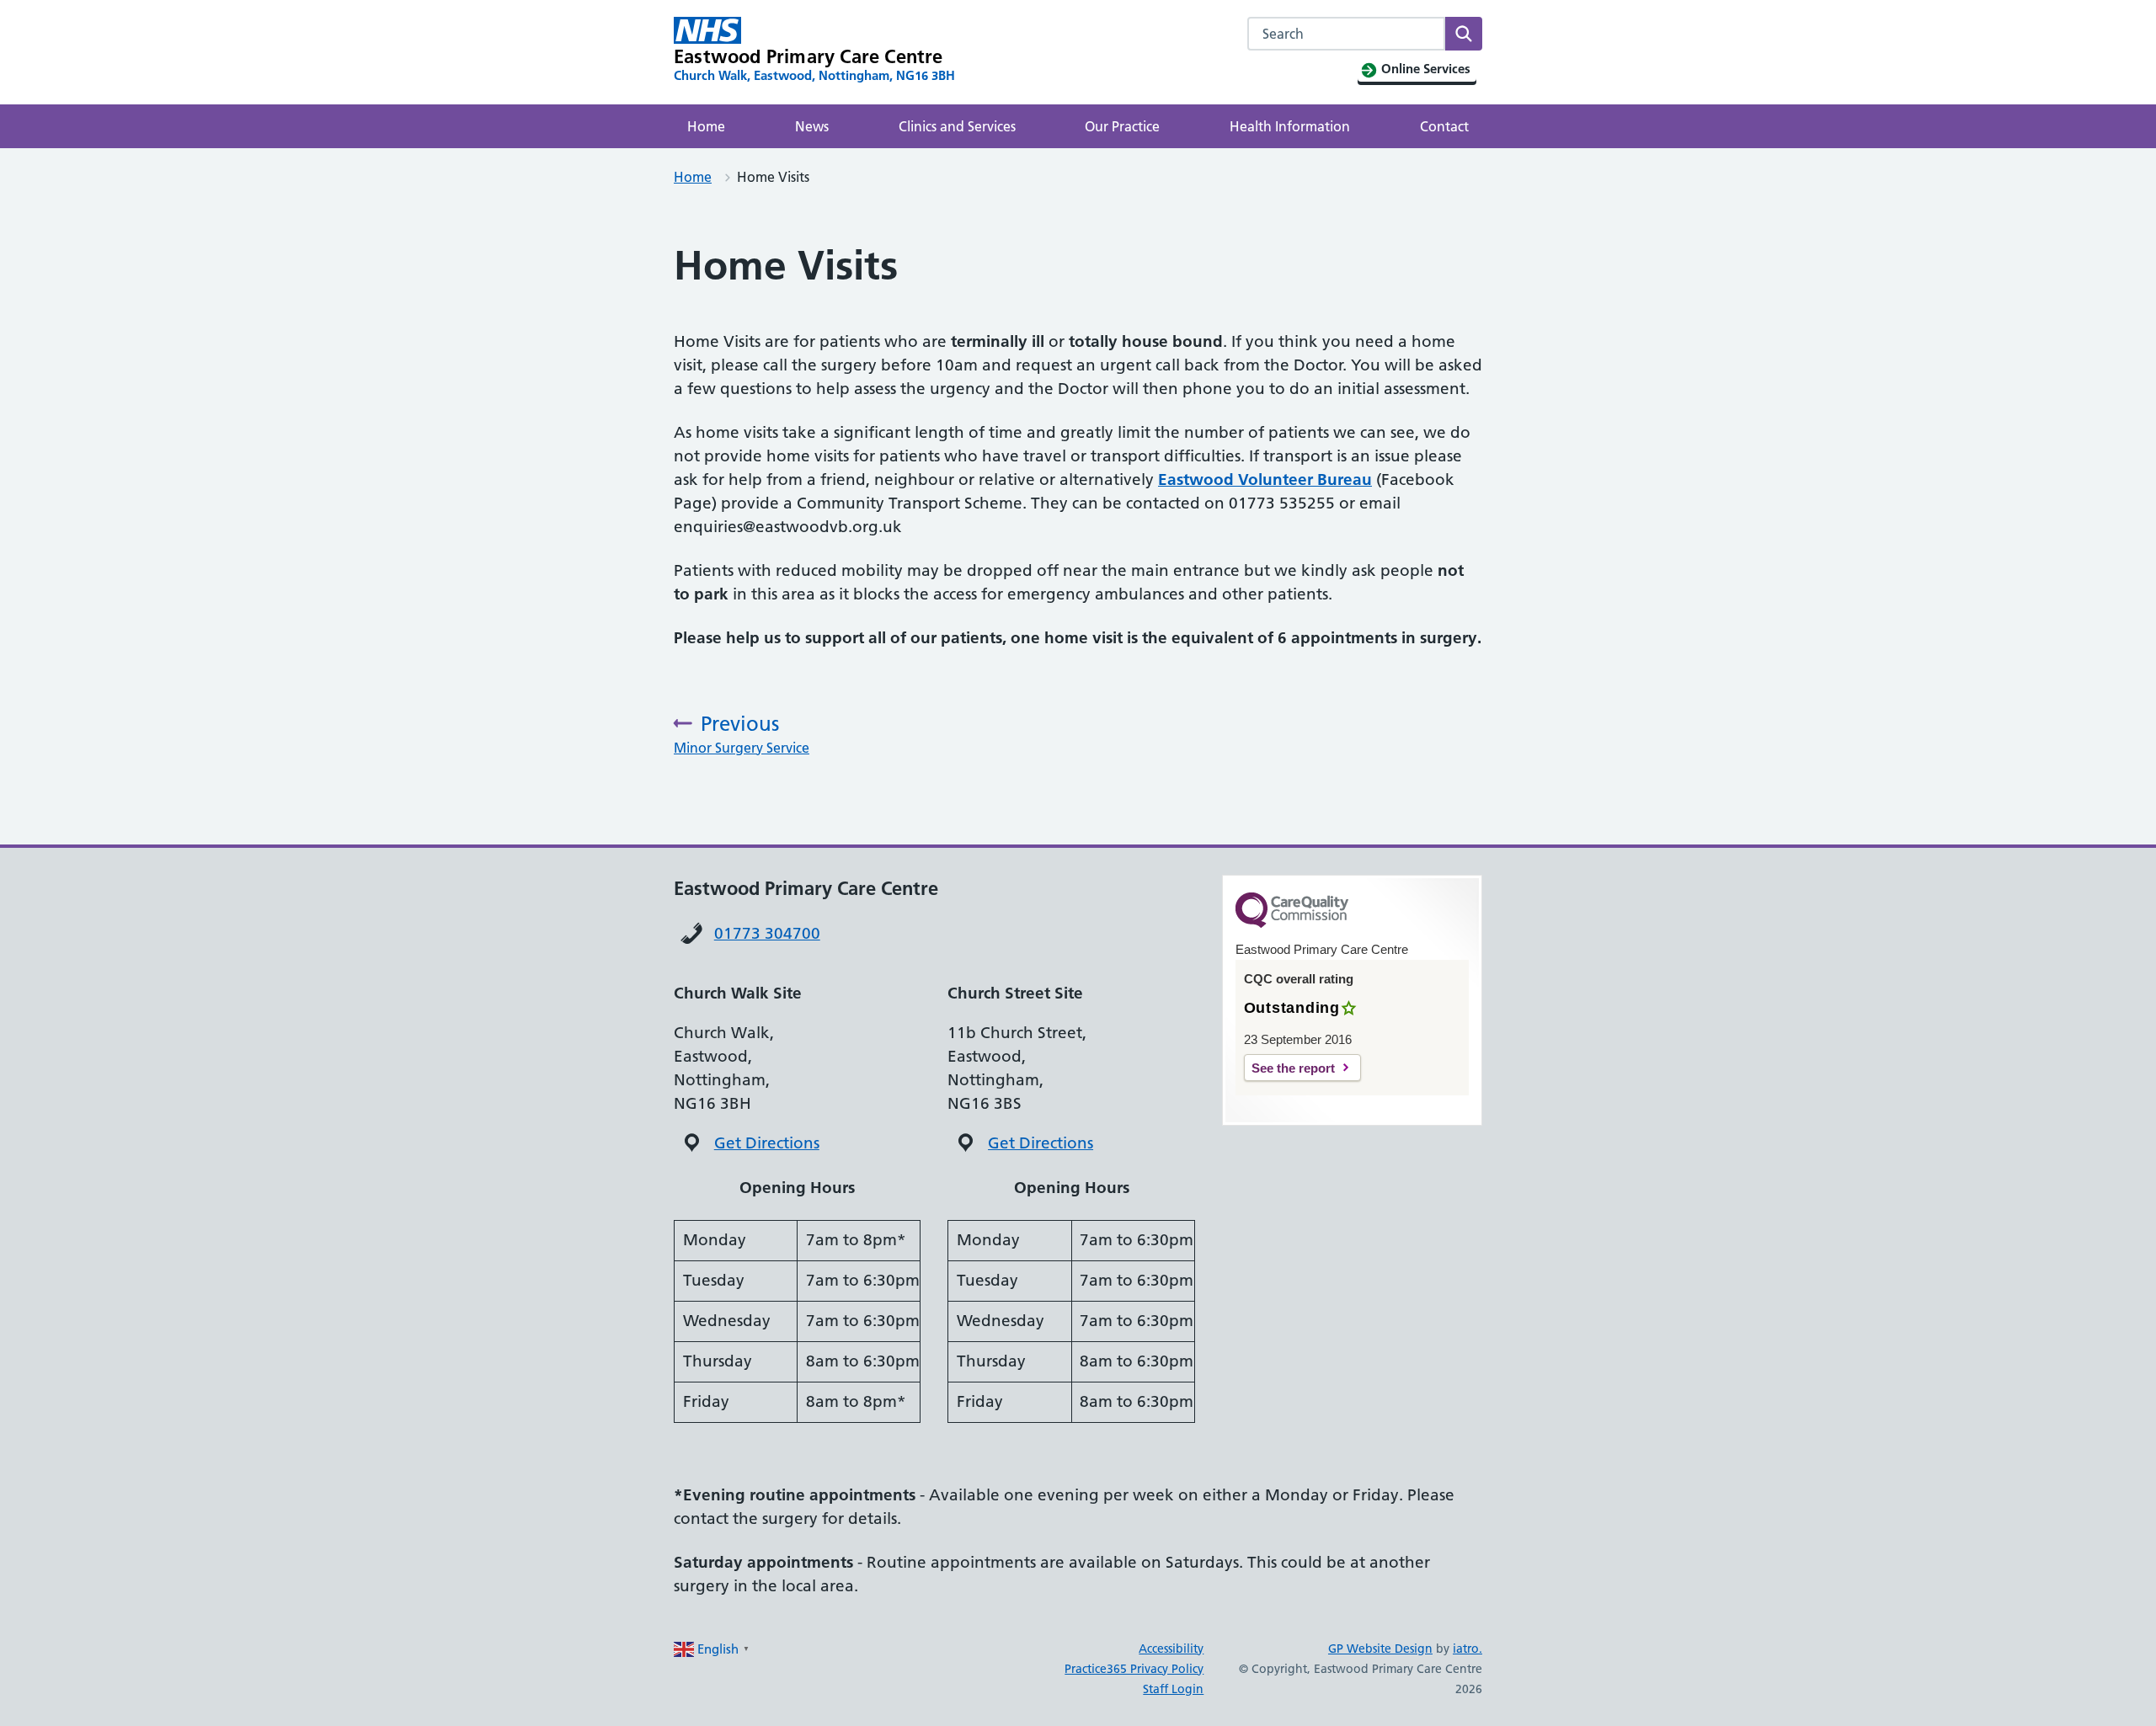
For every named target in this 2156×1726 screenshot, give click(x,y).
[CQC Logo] (1292, 924)
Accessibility (1171, 1649)
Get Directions (767, 1143)
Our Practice (1122, 126)
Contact (1444, 126)
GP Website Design (1380, 1649)
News (812, 126)
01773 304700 (767, 933)
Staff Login (1173, 1689)
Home (706, 126)
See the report (1293, 1068)
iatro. (1468, 1649)
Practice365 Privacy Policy (1134, 1669)
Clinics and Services (957, 126)
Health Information (1290, 126)
